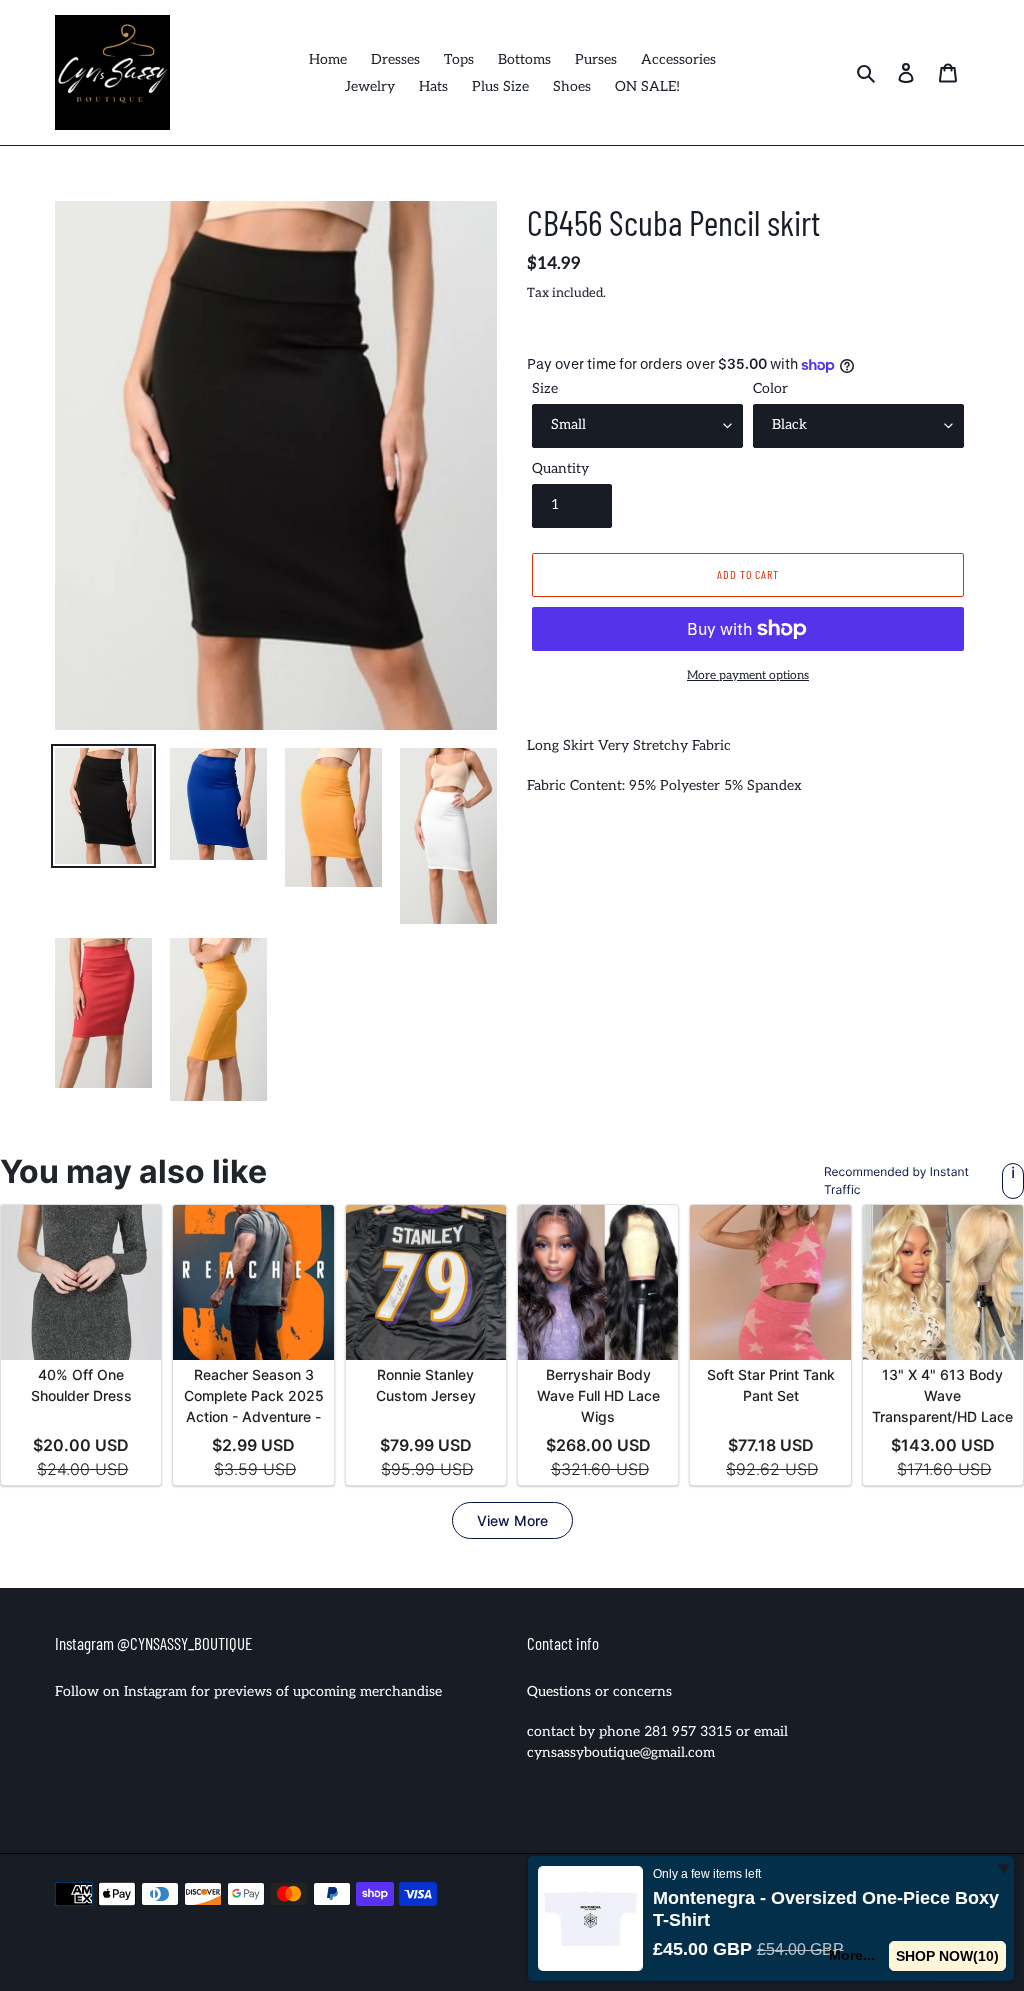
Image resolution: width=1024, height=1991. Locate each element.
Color (770, 388)
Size (545, 388)
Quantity (560, 468)
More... (860, 1955)
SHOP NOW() (951, 1956)
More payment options (748, 675)
